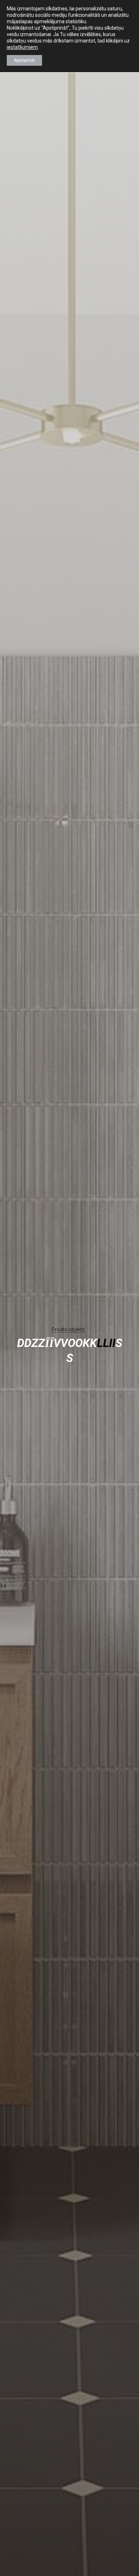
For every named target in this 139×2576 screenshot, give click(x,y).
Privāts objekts (68, 1329)
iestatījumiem (22, 47)
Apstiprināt (24, 60)
